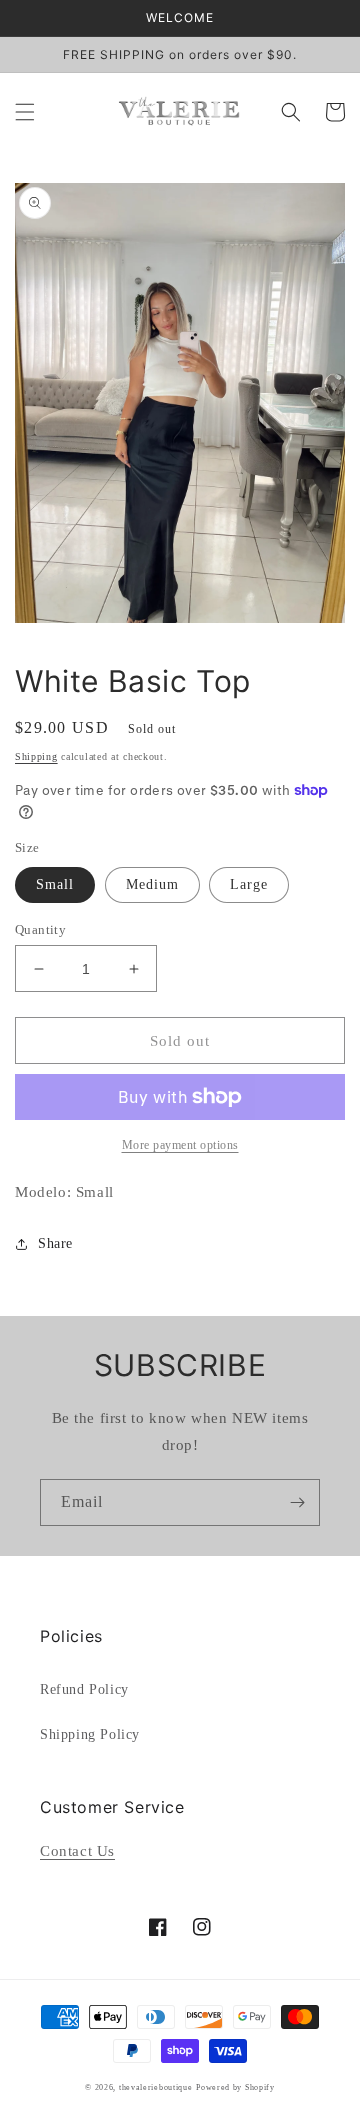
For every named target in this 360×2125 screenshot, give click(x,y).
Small (55, 884)
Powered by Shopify (235, 2087)
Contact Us (77, 1851)
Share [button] (55, 1243)
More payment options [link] (180, 1145)
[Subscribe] (297, 1502)
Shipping (36, 756)
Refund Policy (84, 1689)
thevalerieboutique (156, 2087)
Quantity (40, 929)
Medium (152, 884)
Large (249, 884)
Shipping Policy (90, 1734)
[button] (25, 112)
